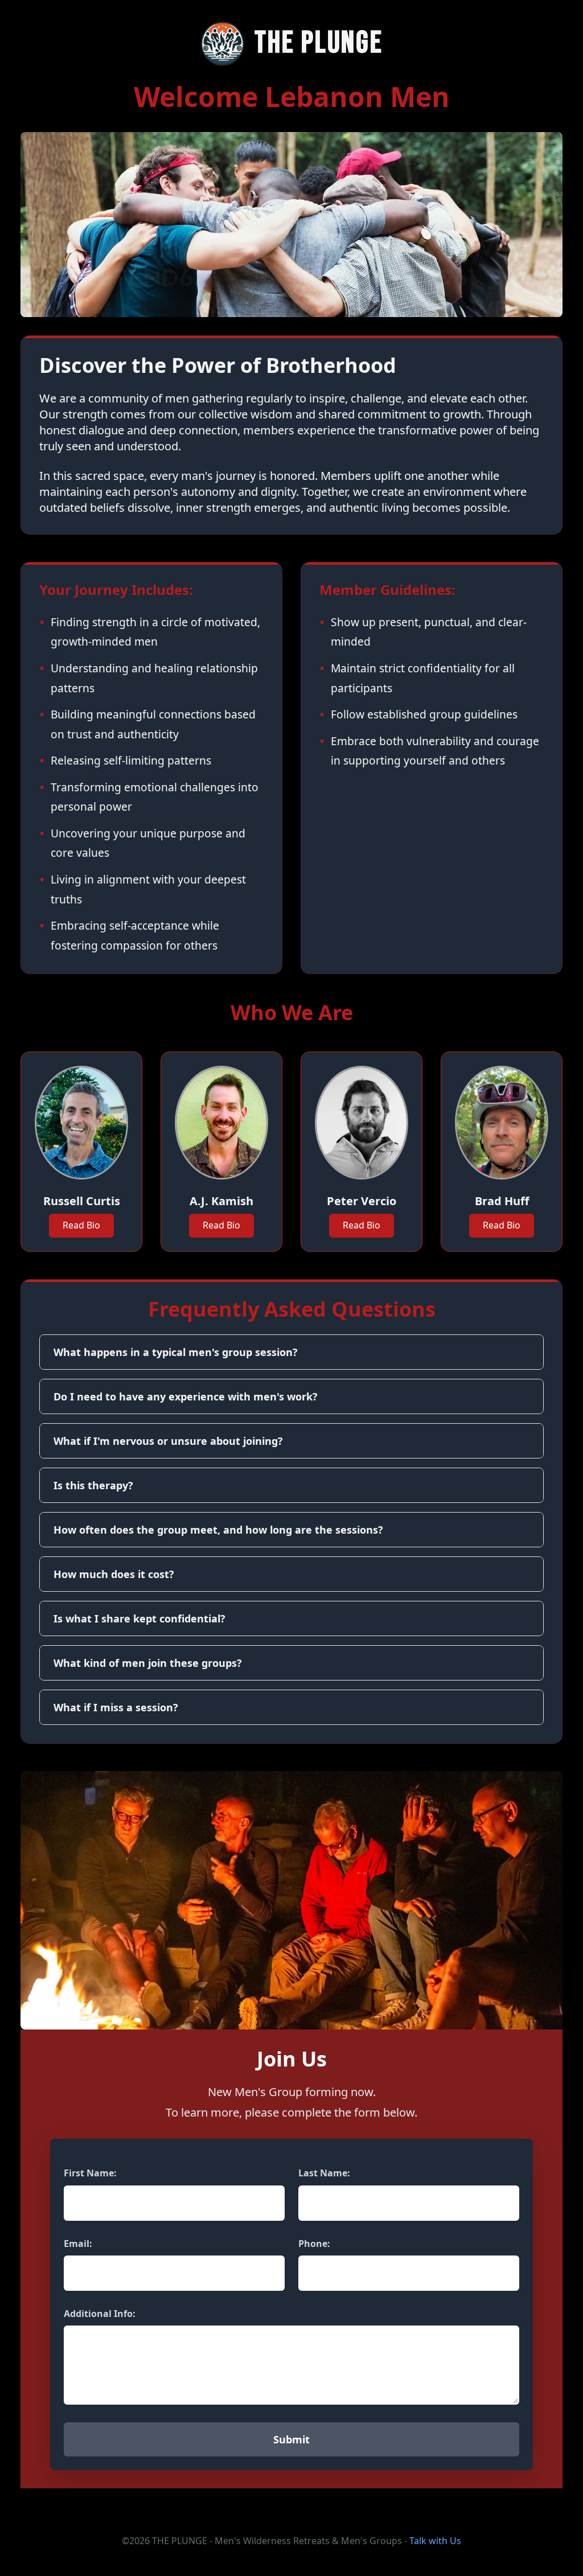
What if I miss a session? (116, 1707)
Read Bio (81, 1225)
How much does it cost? (114, 1574)
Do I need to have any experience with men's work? (186, 1396)
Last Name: (324, 2173)
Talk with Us (435, 2541)
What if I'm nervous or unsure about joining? (168, 1441)
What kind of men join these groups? (148, 1663)
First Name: (90, 2173)
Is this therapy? (93, 1485)
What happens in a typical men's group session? (176, 1352)
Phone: (314, 2244)
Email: (78, 2244)
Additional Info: (100, 2314)
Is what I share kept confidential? (139, 1618)
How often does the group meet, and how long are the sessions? (218, 1530)
